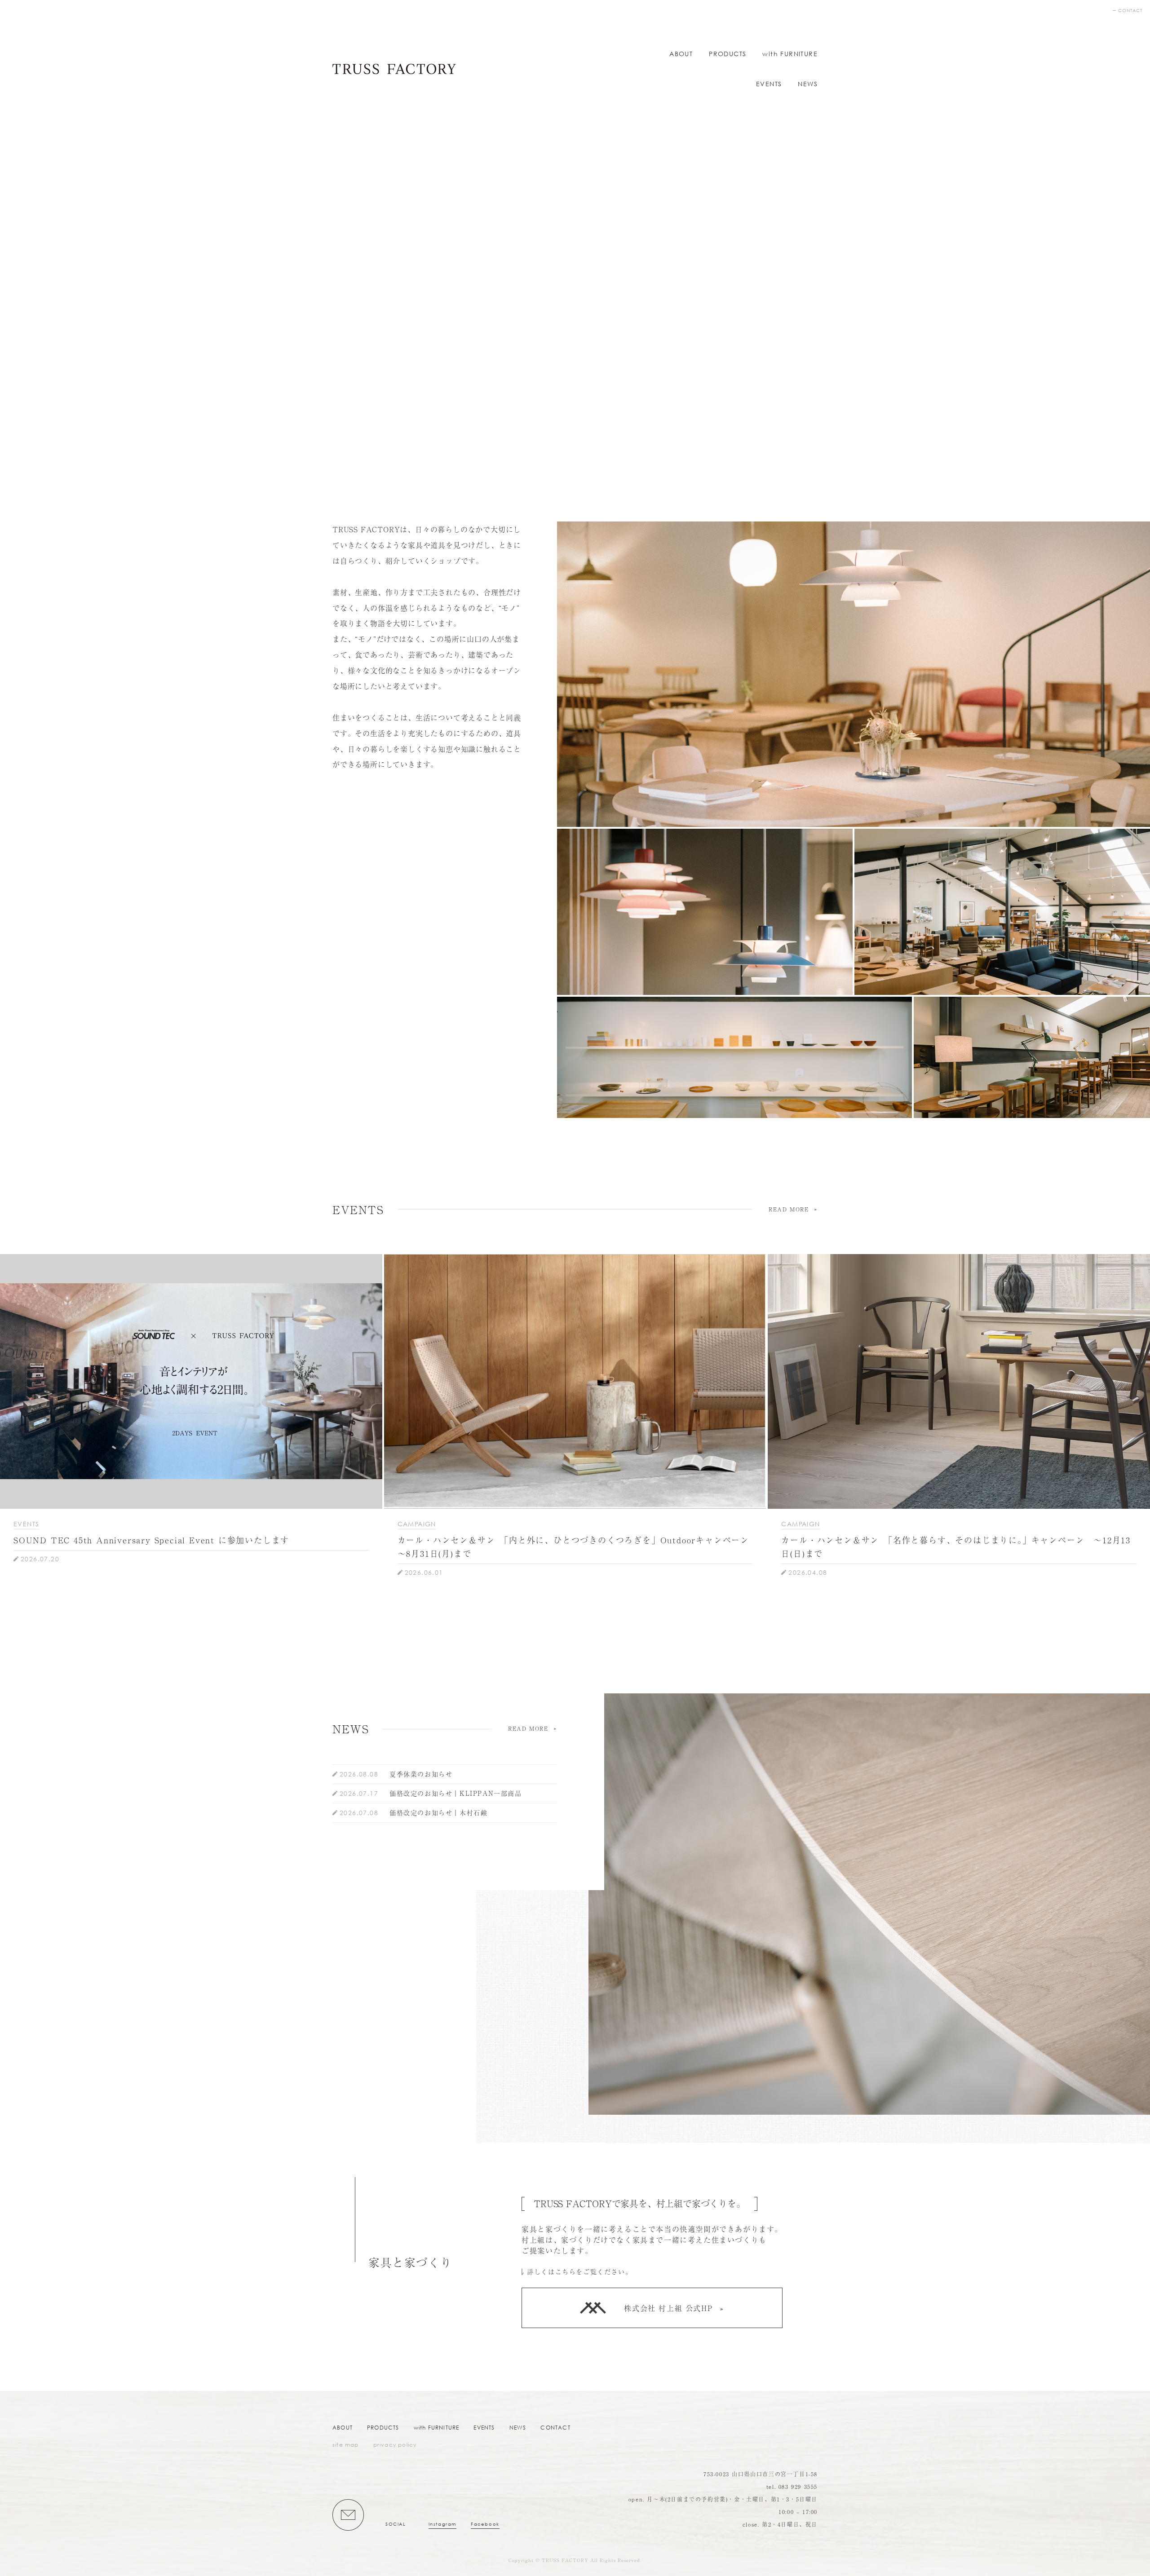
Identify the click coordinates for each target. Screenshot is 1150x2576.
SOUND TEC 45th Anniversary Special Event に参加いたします (151, 1540)
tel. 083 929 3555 (792, 2487)
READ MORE (789, 1209)
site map (346, 2445)
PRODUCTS (728, 54)
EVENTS (769, 84)
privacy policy (395, 2445)
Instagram (442, 2524)
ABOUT (681, 54)
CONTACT (1130, 11)
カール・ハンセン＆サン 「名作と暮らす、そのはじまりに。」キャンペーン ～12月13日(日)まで (956, 1546)
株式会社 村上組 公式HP (668, 2308)
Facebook (485, 2524)
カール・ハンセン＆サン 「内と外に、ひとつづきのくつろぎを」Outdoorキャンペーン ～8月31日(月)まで (575, 1546)
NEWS (808, 84)
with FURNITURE (790, 54)
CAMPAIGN (417, 1524)
